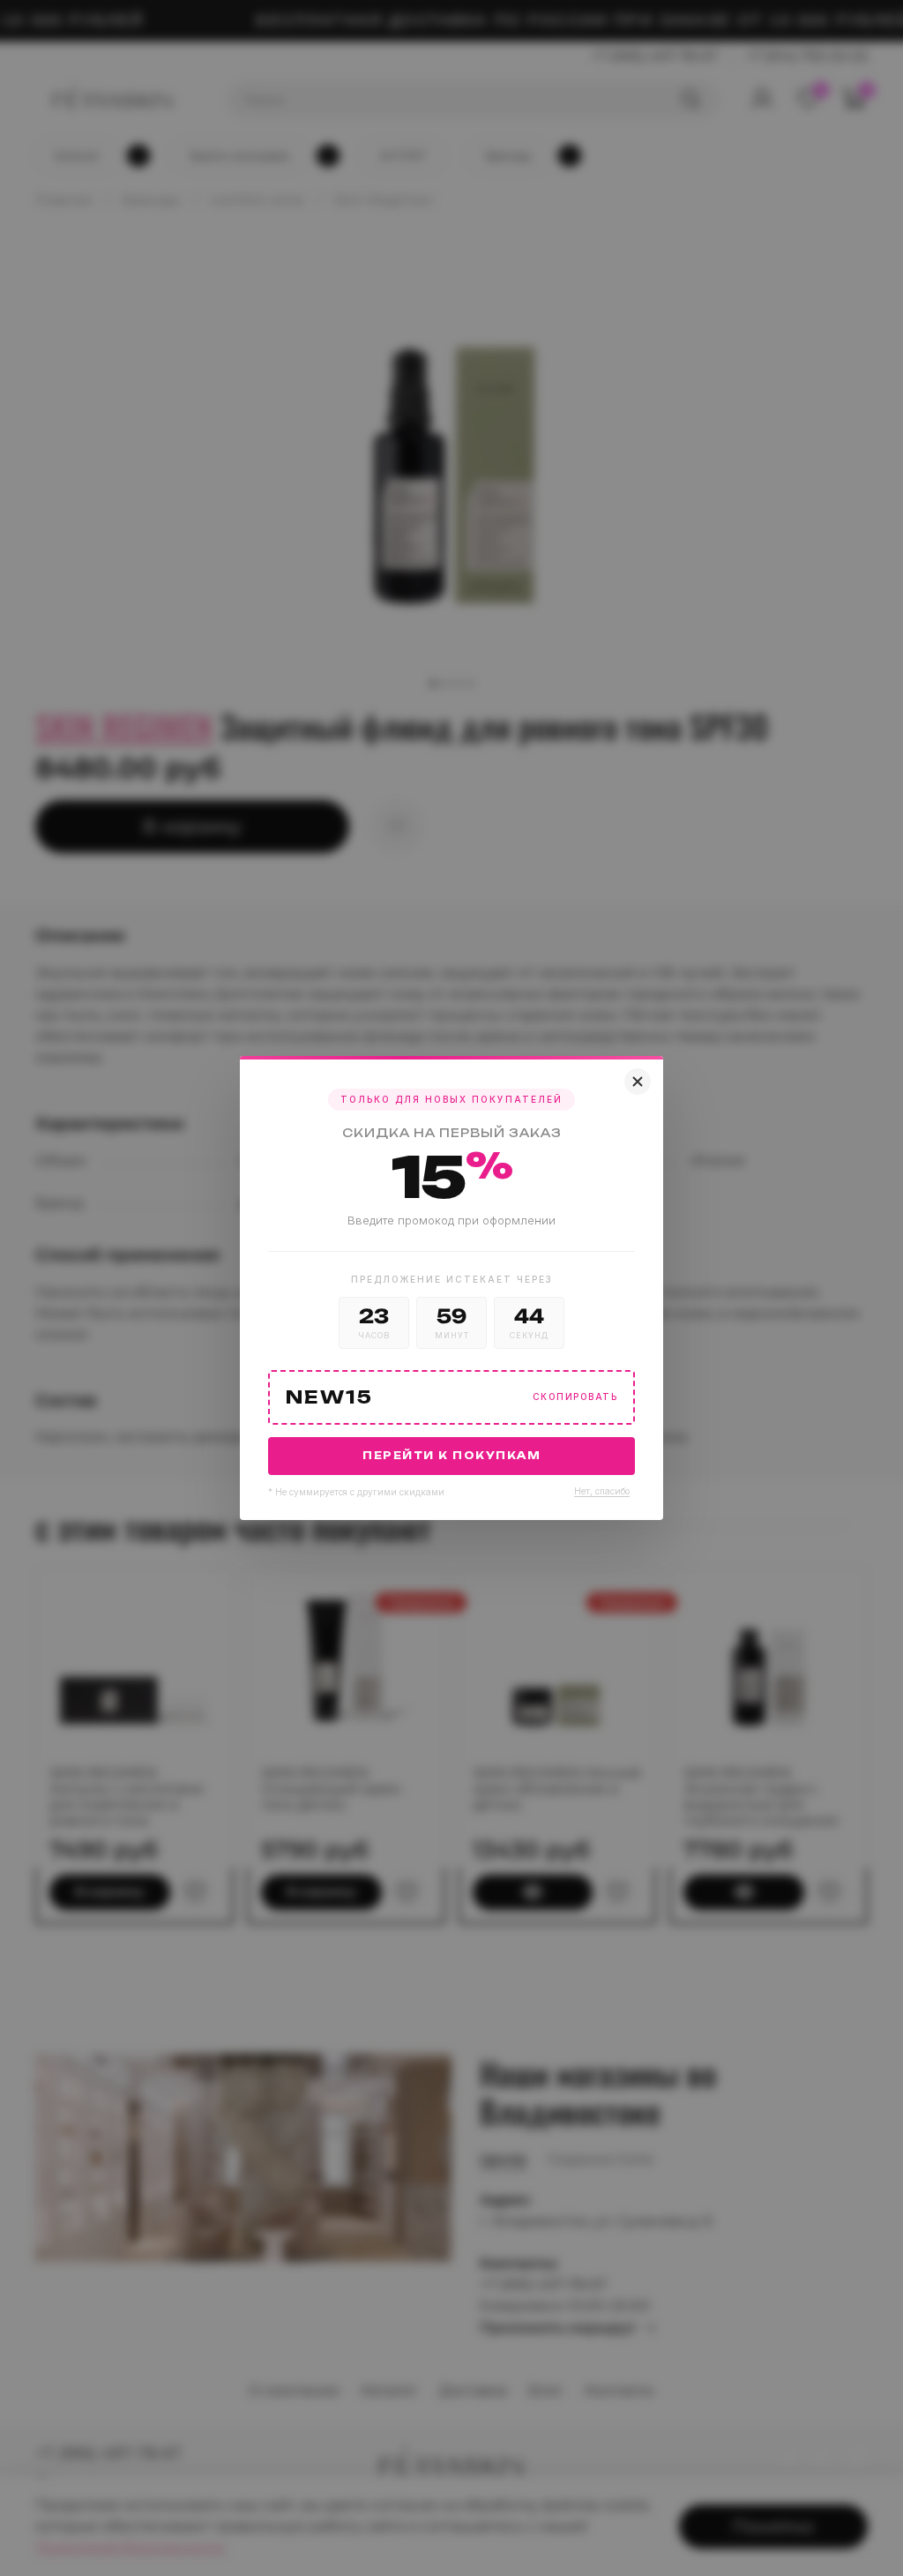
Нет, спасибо (602, 1491)
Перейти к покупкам (451, 1456)
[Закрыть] (638, 1082)
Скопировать (575, 1397)
